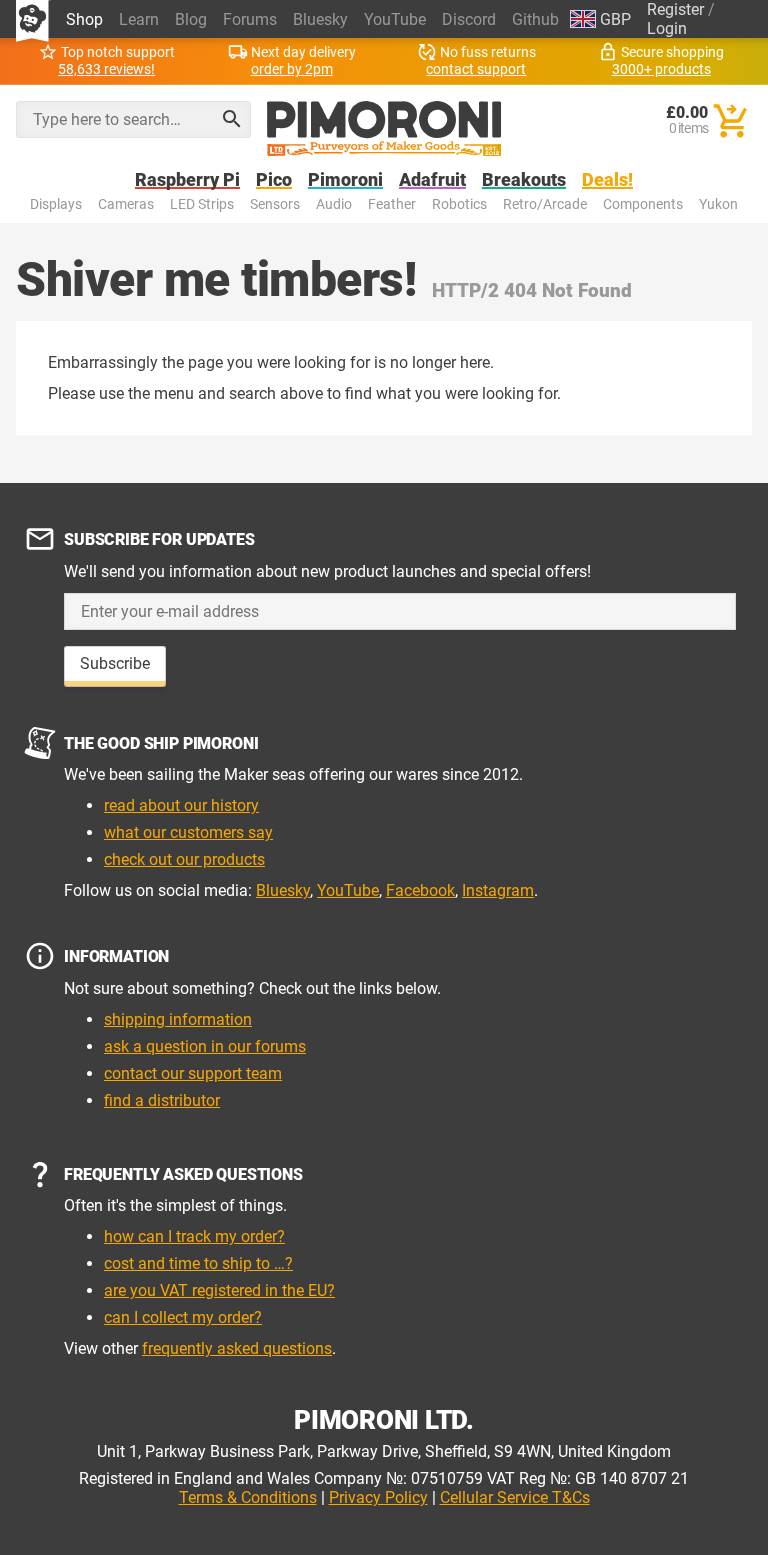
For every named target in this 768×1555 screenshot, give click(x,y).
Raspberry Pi (187, 180)
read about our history (181, 805)
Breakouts (524, 180)
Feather (392, 204)
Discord (469, 19)
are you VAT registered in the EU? (219, 1290)
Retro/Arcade (545, 204)
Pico (274, 180)
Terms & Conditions (248, 1497)
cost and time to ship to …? (198, 1263)
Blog (191, 19)
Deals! (607, 180)
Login (667, 28)
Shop (84, 19)
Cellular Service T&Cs (515, 1497)
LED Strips (202, 204)
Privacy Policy (378, 1497)
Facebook (420, 890)
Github (535, 19)
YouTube (395, 19)
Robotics (459, 204)
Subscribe (115, 663)
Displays (56, 204)
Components (643, 204)
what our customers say (188, 832)
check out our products (184, 859)
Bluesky (320, 19)
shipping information (178, 1019)
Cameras (126, 204)
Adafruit (432, 180)
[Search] (232, 119)
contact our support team (193, 1073)
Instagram (498, 890)
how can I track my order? (194, 1236)
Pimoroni (345, 180)
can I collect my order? (183, 1317)
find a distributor (162, 1100)
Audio (334, 204)
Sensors (275, 204)
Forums (250, 19)
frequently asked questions (237, 1348)
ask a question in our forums (205, 1046)
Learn (139, 19)
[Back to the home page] (384, 129)
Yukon (718, 204)
